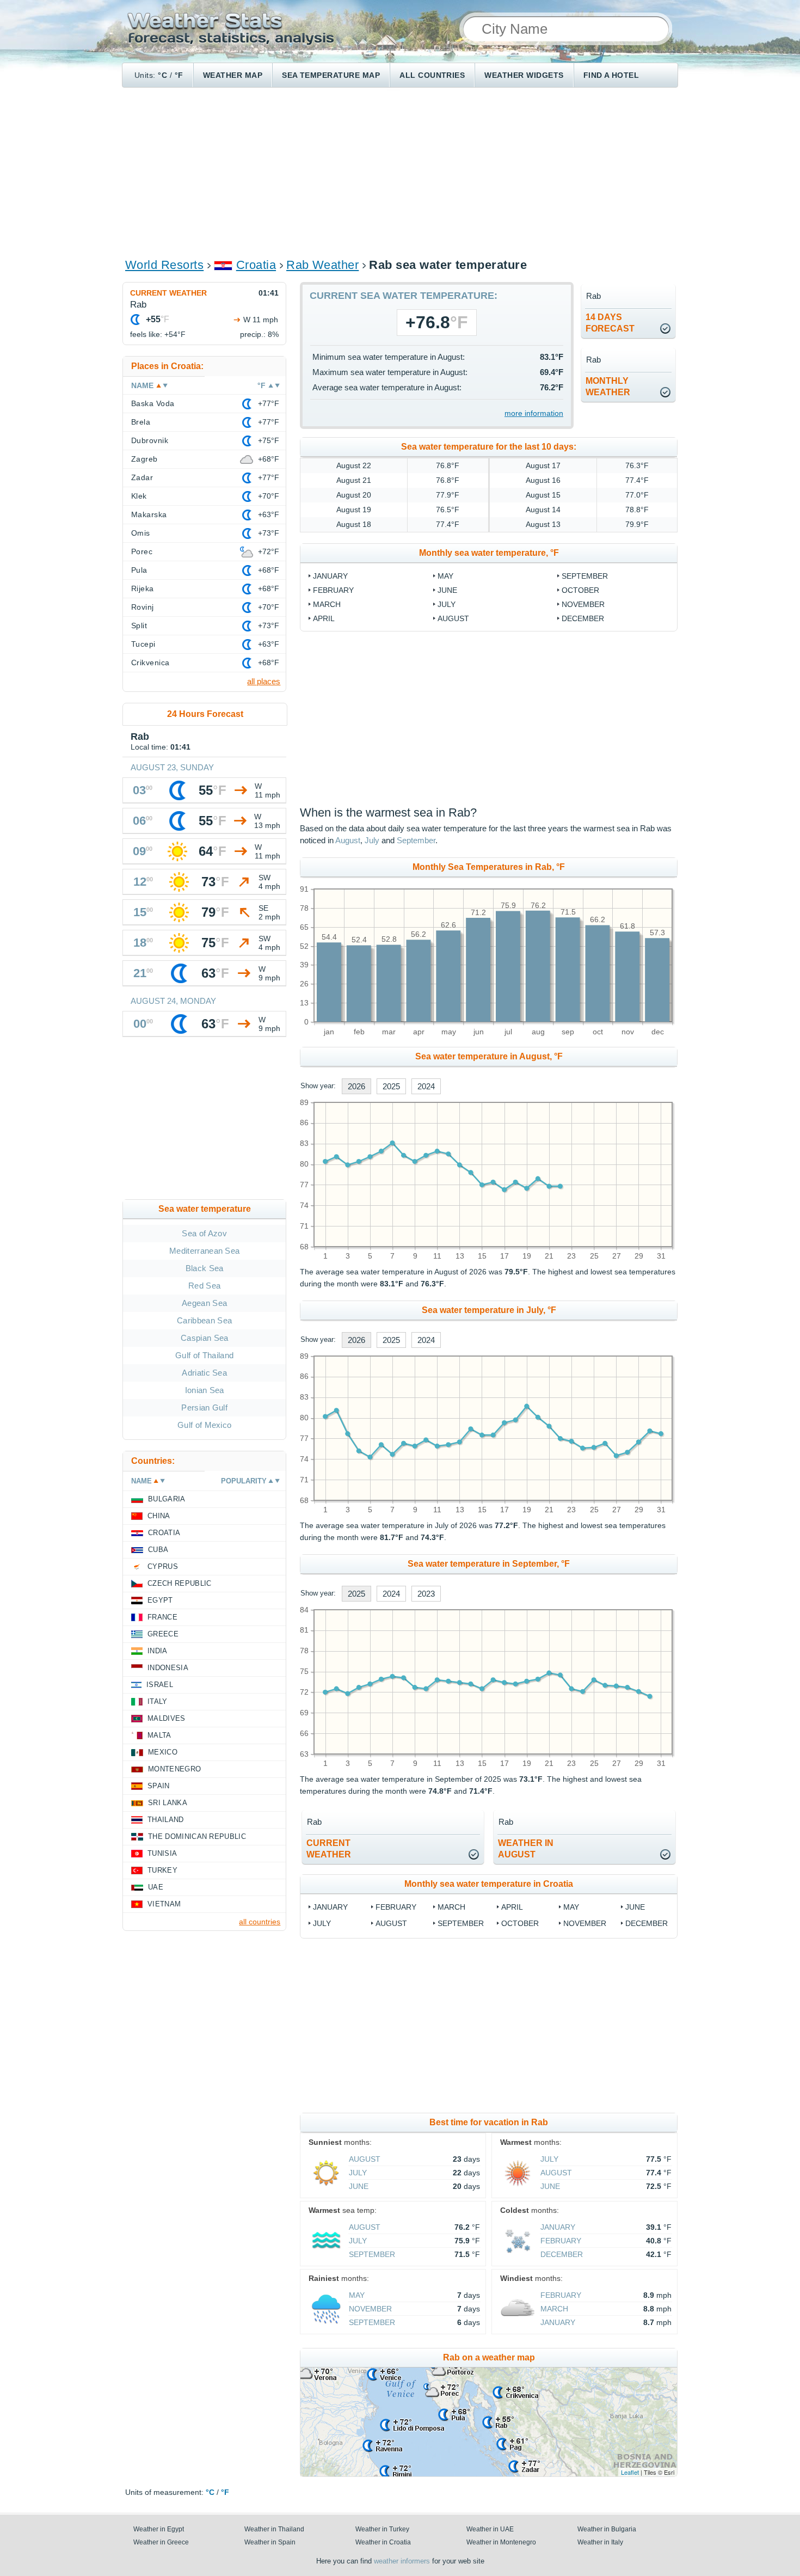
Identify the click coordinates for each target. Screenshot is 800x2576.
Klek (139, 496)
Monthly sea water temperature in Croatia (489, 1884)
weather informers (402, 2561)
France (162, 1617)
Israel (160, 1685)
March (327, 604)
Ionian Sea (205, 1390)
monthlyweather (608, 387)
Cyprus (163, 1566)
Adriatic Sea (204, 1373)
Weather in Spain (270, 2542)
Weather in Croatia (383, 2542)
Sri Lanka (168, 1803)
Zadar (142, 477)
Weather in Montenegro (501, 2542)
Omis (141, 533)
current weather (329, 1849)
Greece (163, 1634)
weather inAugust (526, 1849)
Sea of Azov (204, 1233)
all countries (260, 1922)
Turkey (162, 1870)
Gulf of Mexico (204, 1425)
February (333, 590)
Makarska (149, 514)
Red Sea (204, 1286)
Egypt (160, 1600)
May (445, 576)
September (585, 576)
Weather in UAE (490, 2529)
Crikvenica (150, 663)
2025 (391, 1086)
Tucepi (143, 644)
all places (264, 681)
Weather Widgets (524, 75)
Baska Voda (153, 403)
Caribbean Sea (204, 1320)
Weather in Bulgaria (607, 2529)
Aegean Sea (204, 1303)
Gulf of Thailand (204, 1355)
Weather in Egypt (159, 2529)
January (330, 576)
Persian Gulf (204, 1407)
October (580, 590)
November (583, 604)
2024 (426, 1086)
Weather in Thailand (274, 2529)
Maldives (167, 1718)
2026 (356, 1086)
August (453, 618)
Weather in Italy (600, 2542)
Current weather (168, 293)
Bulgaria (167, 1499)
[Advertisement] (400, 172)
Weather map (233, 75)
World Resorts (164, 265)
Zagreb (144, 459)
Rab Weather (322, 265)
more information (534, 413)
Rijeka (143, 588)
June (447, 590)
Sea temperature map (331, 75)
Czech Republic (179, 1583)
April (324, 618)
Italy (158, 1701)
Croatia (256, 265)
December (583, 618)
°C (162, 75)
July (447, 604)
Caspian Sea (205, 1338)
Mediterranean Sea (204, 1251)
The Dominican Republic (197, 1836)
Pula (139, 570)
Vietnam (164, 1904)
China (159, 1516)
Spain (159, 1786)
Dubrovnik (150, 440)
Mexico (163, 1752)
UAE (156, 1887)
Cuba (158, 1550)
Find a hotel (611, 75)
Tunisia (162, 1853)
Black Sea (205, 1268)
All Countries (432, 75)
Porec (142, 551)
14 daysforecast (610, 323)
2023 (426, 1594)
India (158, 1651)
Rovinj (143, 607)
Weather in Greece (161, 2542)
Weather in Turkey (382, 2529)
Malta (159, 1735)
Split (139, 625)
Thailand (166, 1820)
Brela (141, 422)
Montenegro (174, 1769)
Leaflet (630, 2472)
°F (179, 75)
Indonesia (168, 1668)
